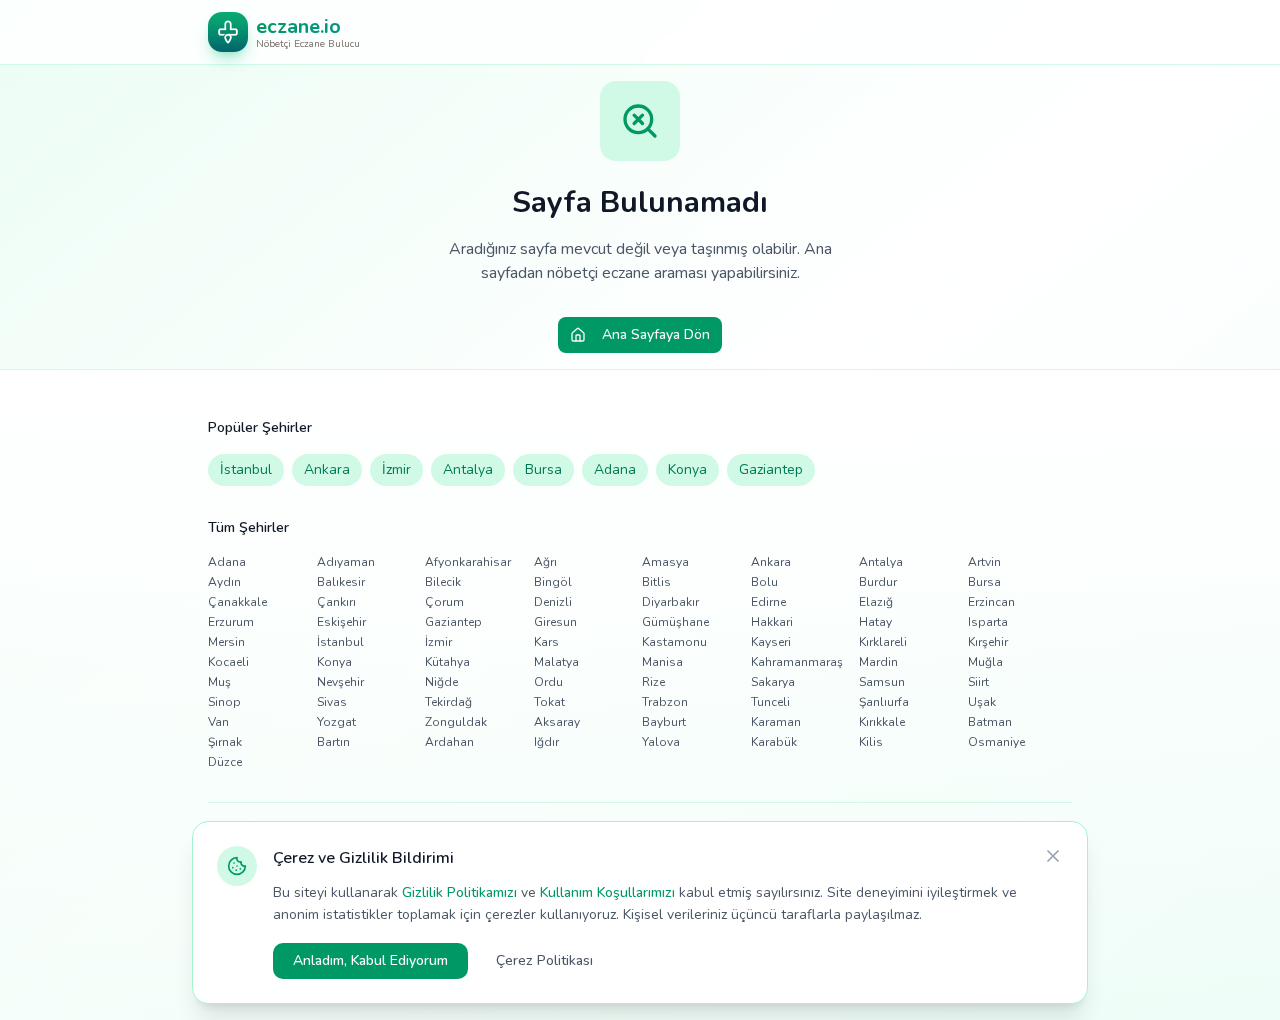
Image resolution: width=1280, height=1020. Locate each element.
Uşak (982, 702)
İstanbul (246, 469)
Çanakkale (237, 602)
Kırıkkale (882, 722)
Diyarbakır (670, 602)
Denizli (553, 602)
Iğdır (546, 742)
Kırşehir (988, 642)
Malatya (556, 662)
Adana (615, 469)
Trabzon (665, 702)
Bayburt (664, 722)
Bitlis (656, 582)
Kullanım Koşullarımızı (607, 892)
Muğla (985, 662)
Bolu (764, 582)
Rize (653, 682)
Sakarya (773, 682)
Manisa (662, 662)
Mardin (878, 662)
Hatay (875, 622)
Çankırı (336, 602)
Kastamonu (674, 642)
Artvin (984, 562)
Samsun (882, 682)
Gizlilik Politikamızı (459, 892)
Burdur (878, 582)
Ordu (548, 682)
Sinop (224, 702)
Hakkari (772, 622)
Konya (687, 469)
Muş (219, 682)
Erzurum (231, 622)
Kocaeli (228, 662)
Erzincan (991, 602)
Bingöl (553, 582)
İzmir (396, 469)
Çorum (444, 602)
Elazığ (876, 602)
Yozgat (336, 722)
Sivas (332, 702)
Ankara (327, 469)
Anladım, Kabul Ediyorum (370, 960)
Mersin (226, 642)
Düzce (225, 762)
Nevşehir (340, 682)
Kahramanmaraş (797, 662)
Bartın (333, 742)
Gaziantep (771, 469)
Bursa (543, 469)
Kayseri (771, 642)
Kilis (871, 742)
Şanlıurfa (884, 702)
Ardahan (449, 742)
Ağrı (545, 562)
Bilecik (443, 582)
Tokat (549, 702)
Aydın (224, 582)
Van (218, 722)
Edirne (768, 602)
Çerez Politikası (544, 960)
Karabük (774, 742)
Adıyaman (346, 562)
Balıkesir (341, 582)
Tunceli (770, 702)
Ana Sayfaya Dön (656, 334)
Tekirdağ (448, 702)
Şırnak (225, 742)
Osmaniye (996, 742)
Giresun (555, 622)
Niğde (441, 682)
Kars (546, 642)
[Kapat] (1053, 856)
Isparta (988, 622)
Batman (990, 722)
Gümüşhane (675, 622)
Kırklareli (883, 642)
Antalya (468, 469)
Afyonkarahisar (468, 562)
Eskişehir (341, 622)
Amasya (665, 562)
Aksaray (557, 722)
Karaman (776, 722)
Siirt (978, 682)
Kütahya (447, 662)
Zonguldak (456, 722)
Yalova (661, 742)
